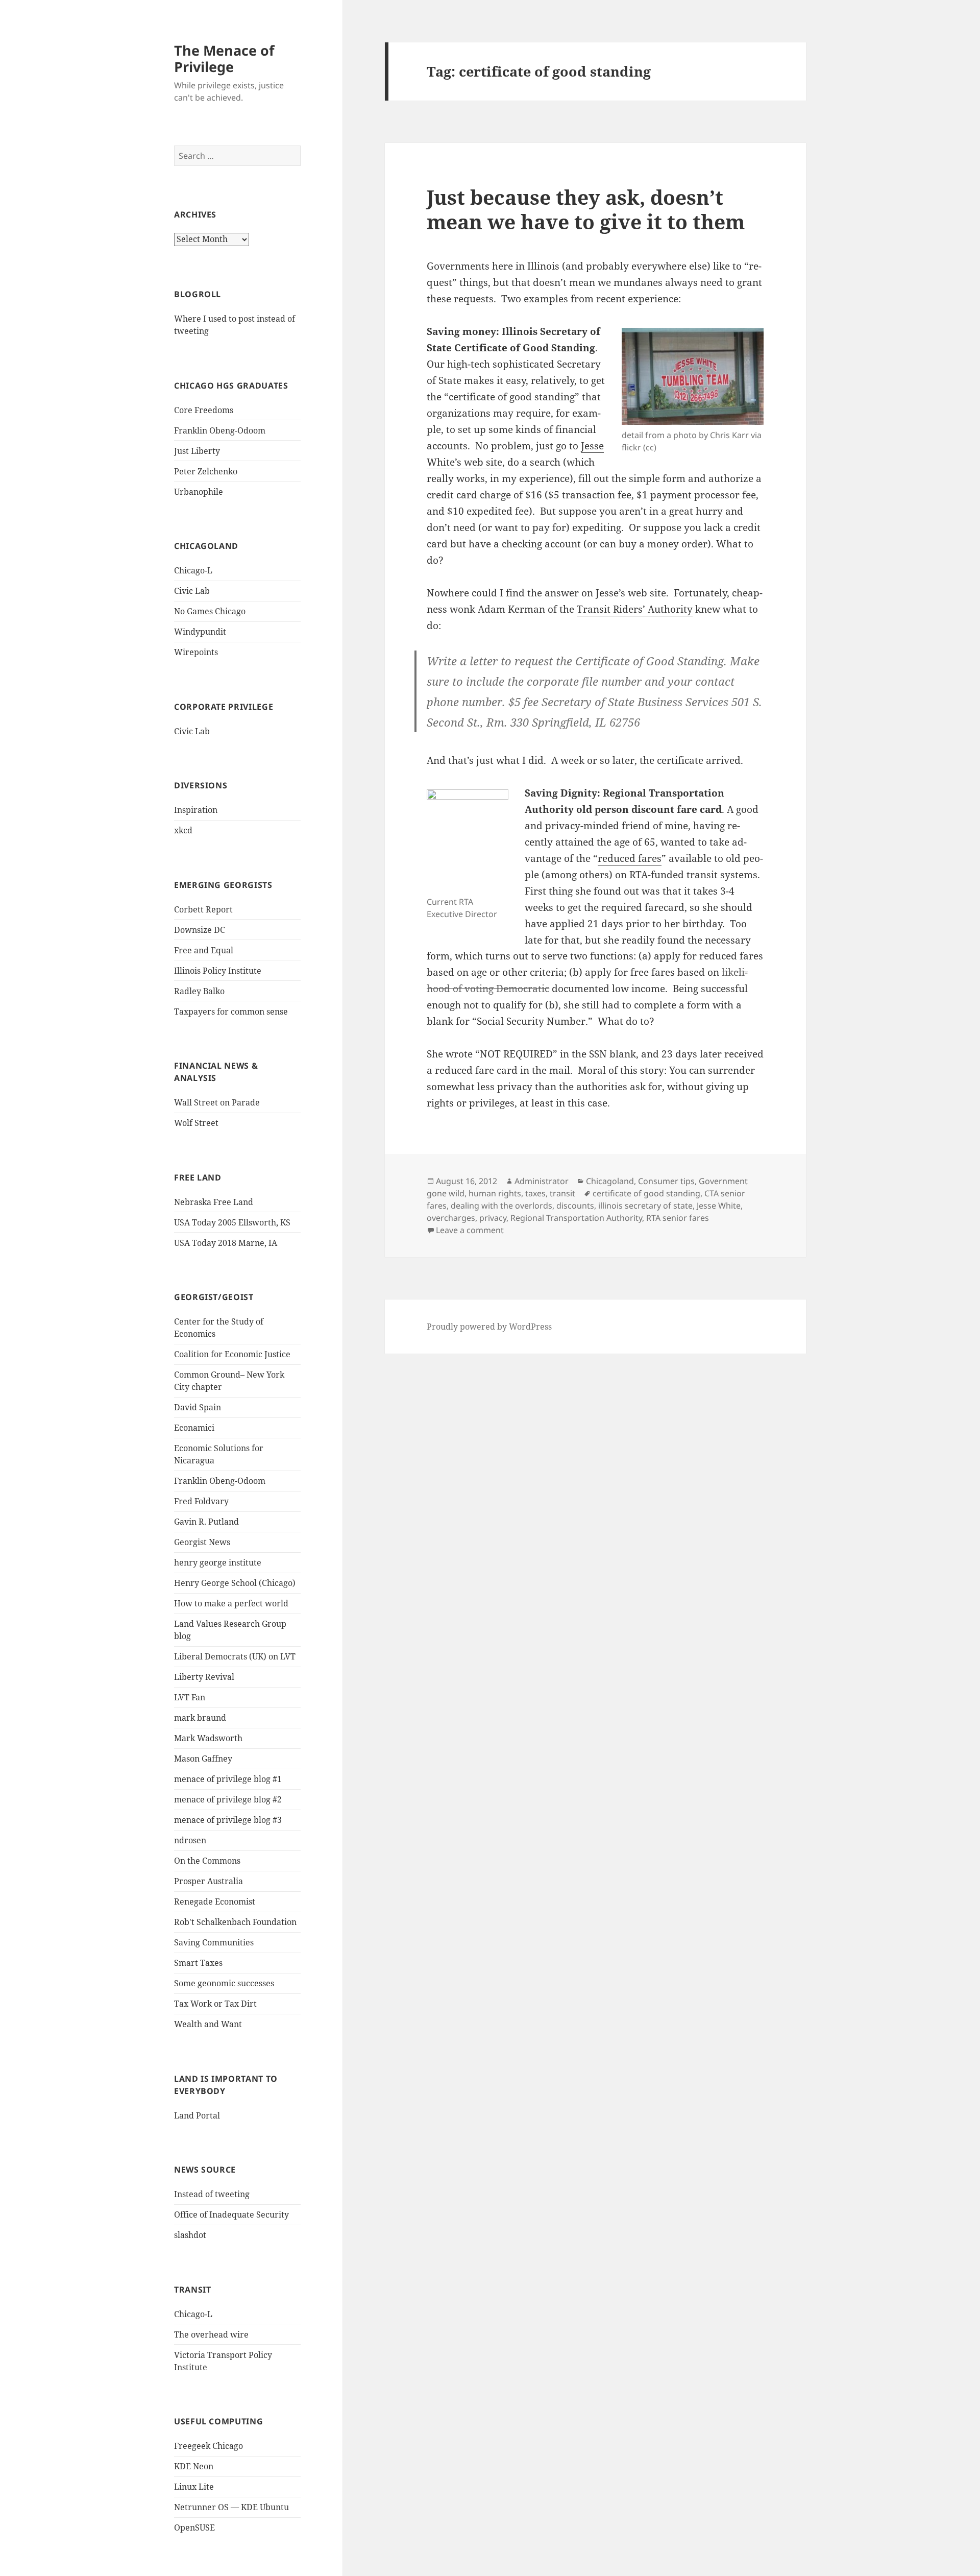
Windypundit (200, 632)
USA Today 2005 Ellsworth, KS (232, 1222)
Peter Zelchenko (206, 471)
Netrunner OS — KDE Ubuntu (231, 2507)
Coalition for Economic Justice (232, 1354)
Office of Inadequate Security (231, 2214)
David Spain (198, 1407)
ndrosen (190, 1840)
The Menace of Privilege (224, 58)
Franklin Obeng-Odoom (220, 430)
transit (562, 1193)
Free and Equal (204, 950)
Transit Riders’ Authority (635, 609)
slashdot (190, 2235)
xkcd (183, 830)
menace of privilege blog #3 (228, 1820)
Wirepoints (196, 652)
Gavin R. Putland (206, 1522)
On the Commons (207, 1861)
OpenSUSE (194, 2527)
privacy (493, 1218)
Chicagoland (610, 1181)
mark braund (200, 1718)
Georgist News (202, 1542)
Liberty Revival (204, 1677)
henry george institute (218, 1562)
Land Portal (197, 2115)
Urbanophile (199, 492)
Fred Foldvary (201, 1501)
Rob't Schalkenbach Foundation (235, 1922)
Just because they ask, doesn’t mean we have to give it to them (586, 209)
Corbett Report (203, 909)
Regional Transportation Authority (576, 1218)
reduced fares (630, 858)
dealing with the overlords (501, 1206)
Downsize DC (200, 930)
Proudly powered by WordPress (489, 1327)
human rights (495, 1193)
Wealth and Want (208, 2024)
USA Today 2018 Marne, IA (226, 1243)
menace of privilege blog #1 (228, 1779)
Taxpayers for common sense (231, 1012)
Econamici (194, 1428)
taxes (535, 1193)
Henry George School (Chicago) (235, 1583)
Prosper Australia (209, 1881)
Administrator (542, 1181)
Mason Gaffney (203, 1759)
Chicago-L (193, 570)
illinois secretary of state (645, 1206)
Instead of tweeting (212, 2194)
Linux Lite (194, 2487)
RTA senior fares (678, 1218)
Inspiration (196, 810)
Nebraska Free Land (214, 1202)
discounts (575, 1206)
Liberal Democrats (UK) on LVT (235, 1656)
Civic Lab (192, 591)
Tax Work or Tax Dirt (215, 2004)
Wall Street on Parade (217, 1102)
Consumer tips (666, 1181)
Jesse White (719, 1206)
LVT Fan (190, 1697)
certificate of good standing (646, 1193)
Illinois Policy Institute (218, 971)
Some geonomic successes (224, 1983)
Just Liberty (197, 451)
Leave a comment (470, 1230)
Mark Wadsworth (208, 1738)
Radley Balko (199, 991)
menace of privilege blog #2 (228, 1799)
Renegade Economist (215, 1901)
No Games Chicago (210, 611)
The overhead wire (211, 2334)
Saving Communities (214, 1942)
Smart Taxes (198, 1963)
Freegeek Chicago (209, 2446)
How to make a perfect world (231, 1603)
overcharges (451, 1218)
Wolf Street (196, 1123)
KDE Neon (194, 2466)
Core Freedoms (204, 410)
